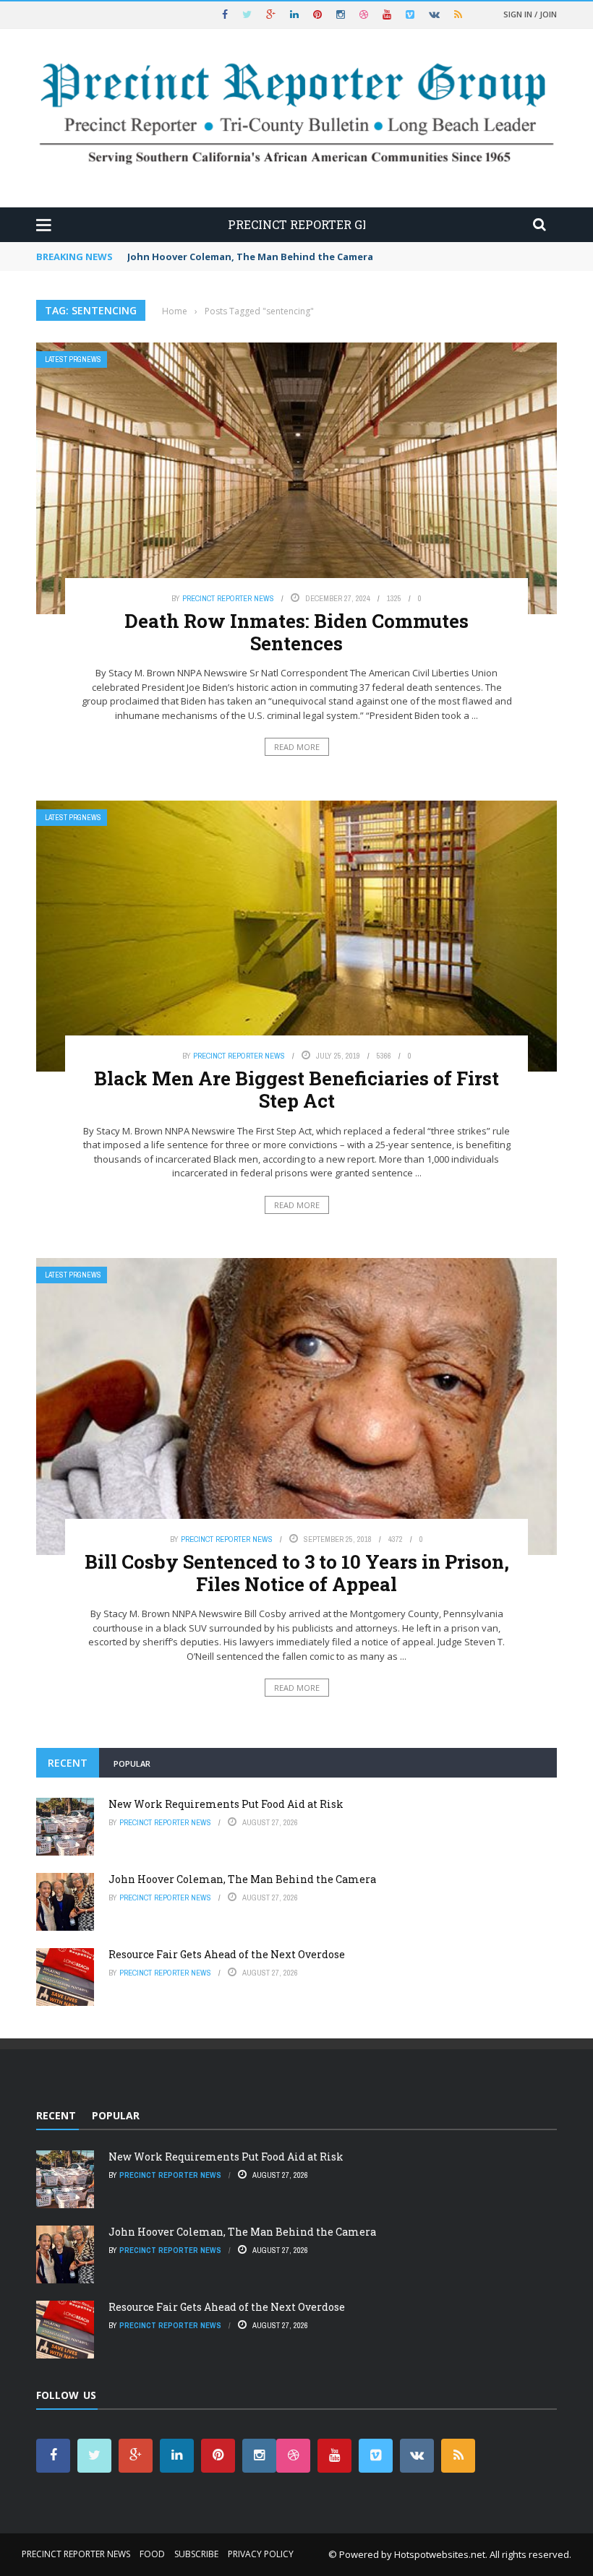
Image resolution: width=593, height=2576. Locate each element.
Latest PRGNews (73, 359)
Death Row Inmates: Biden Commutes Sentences (296, 632)
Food (152, 2554)
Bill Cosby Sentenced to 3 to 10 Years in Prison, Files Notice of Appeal (297, 1573)
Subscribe (196, 2554)
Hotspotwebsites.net (440, 2554)
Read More (297, 747)
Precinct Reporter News (228, 598)
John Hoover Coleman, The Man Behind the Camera (250, 257)
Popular (132, 1763)
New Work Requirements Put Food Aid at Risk (226, 1804)
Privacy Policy (261, 2554)
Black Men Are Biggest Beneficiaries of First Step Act (296, 1089)
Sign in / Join (530, 14)
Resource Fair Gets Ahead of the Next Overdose (227, 1954)
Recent (68, 1763)
